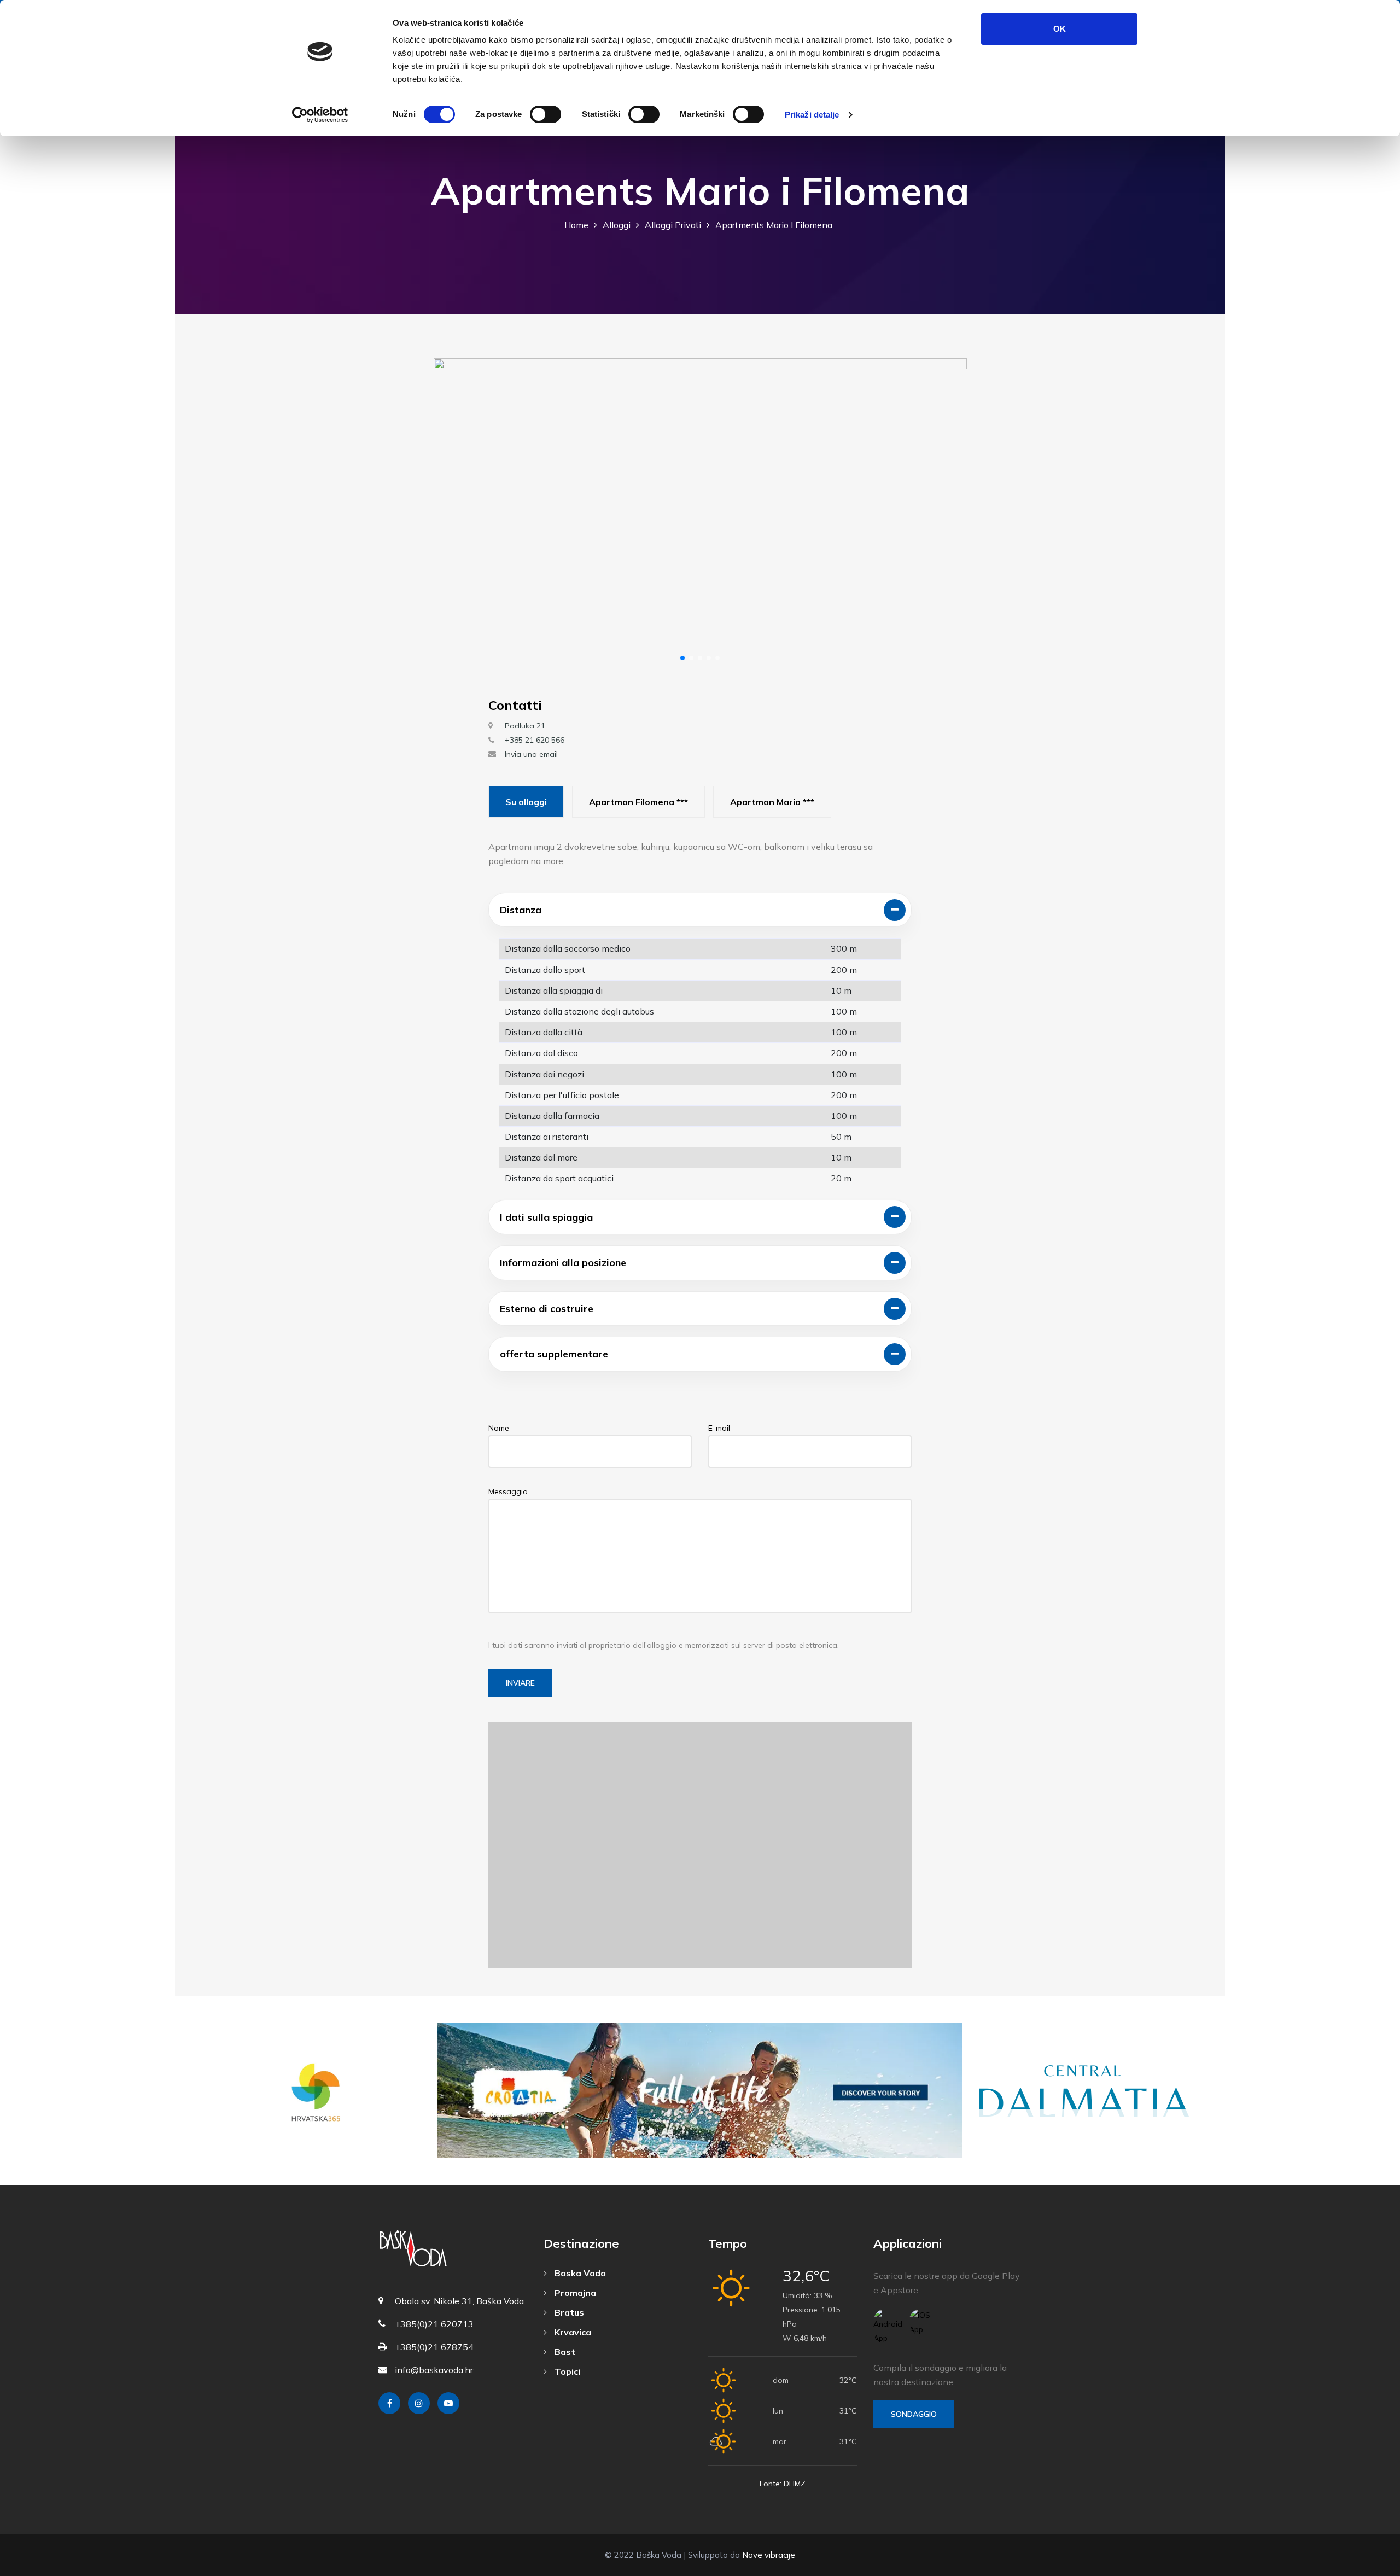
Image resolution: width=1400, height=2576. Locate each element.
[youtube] (448, 2403)
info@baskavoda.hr (434, 2370)
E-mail (719, 1428)
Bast (564, 2352)
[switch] (546, 114)
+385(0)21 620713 (434, 2324)
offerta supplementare (554, 1354)
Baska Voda (579, 2273)
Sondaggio (914, 2414)
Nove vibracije (769, 2555)
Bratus (568, 2312)
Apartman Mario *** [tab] (772, 802)
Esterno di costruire (547, 1309)
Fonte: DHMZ (783, 2484)
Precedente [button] (451, 514)
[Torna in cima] (1367, 2565)
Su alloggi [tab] (526, 802)
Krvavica (572, 2332)
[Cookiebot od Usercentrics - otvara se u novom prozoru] (320, 115)
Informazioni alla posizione (563, 1263)
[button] (682, 658)
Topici (566, 2371)
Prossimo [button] (949, 514)
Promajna (574, 2293)
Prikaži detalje (812, 115)
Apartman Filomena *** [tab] (638, 802)
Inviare (520, 1683)
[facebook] (389, 2403)
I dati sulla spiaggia (546, 1217)
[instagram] (419, 2403)
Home (576, 225)
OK (1060, 29)
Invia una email (531, 754)
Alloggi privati (673, 225)
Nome (499, 1428)
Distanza (521, 910)
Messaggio (508, 1491)
